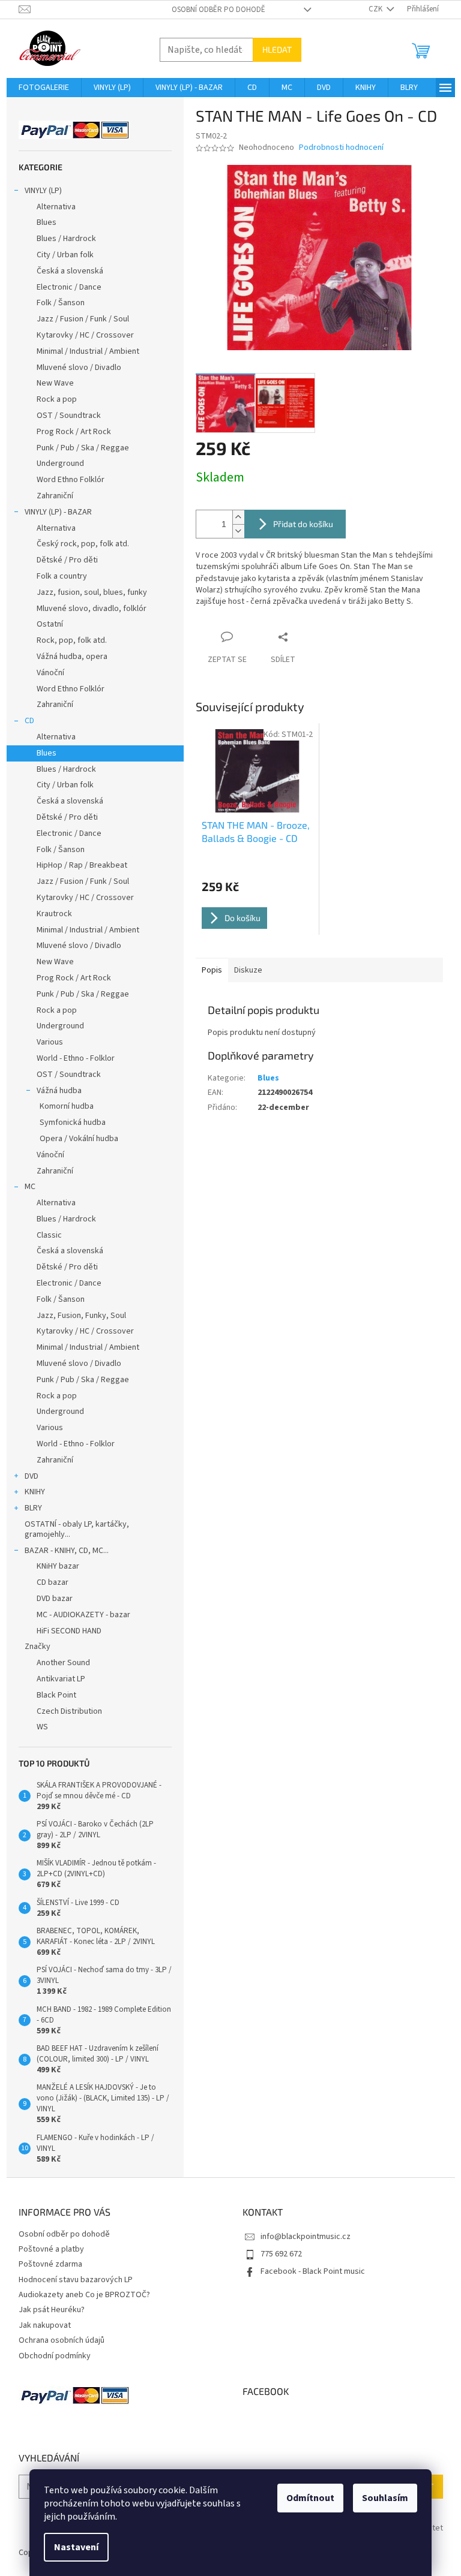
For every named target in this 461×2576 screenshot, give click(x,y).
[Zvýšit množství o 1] (238, 517)
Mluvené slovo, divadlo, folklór (92, 609)
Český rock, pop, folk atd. (83, 544)
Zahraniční (55, 496)
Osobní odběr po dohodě (218, 10)
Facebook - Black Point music (313, 2271)
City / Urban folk (65, 255)
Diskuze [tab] (248, 970)
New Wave (55, 383)
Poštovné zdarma (50, 2264)
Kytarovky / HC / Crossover (85, 335)
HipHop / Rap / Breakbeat (82, 865)
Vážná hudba (59, 1091)
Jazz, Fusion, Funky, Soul (81, 1316)
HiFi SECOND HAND (69, 1631)
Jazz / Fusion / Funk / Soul (83, 319)
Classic (49, 1235)
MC (30, 1187)
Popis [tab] (212, 970)
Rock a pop (57, 399)
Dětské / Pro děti (67, 560)
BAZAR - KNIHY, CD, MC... (67, 1551)
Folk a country (62, 576)
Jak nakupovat (45, 2325)
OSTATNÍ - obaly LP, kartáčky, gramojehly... (77, 1529)
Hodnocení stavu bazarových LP (76, 2280)
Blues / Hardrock (66, 239)
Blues (47, 222)
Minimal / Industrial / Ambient (88, 351)
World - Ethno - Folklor (76, 1058)
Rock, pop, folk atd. (72, 640)
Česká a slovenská (70, 271)
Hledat (277, 49)
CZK (376, 9)
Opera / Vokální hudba (79, 1139)
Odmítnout (310, 2498)
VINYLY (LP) (43, 191)
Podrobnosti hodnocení (341, 148)
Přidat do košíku (303, 524)
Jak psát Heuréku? (52, 2310)
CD (29, 721)
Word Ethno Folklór (71, 480)
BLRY (33, 1508)
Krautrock (54, 914)
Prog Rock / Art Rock (74, 432)
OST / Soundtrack (69, 416)
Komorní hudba (67, 1106)
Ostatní (50, 624)
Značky (38, 1647)
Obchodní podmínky (55, 2356)
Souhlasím (385, 2498)
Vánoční (50, 673)
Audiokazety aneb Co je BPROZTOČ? (84, 2295)
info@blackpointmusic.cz (306, 2237)
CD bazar (53, 1582)
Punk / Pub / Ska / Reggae (83, 448)
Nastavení (76, 2547)
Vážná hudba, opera (72, 657)
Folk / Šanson (61, 303)
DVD (32, 1476)
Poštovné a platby (51, 2249)
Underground (60, 464)
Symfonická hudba (73, 1123)
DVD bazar (55, 1599)
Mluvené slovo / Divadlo (79, 368)
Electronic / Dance (69, 287)
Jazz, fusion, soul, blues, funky (92, 592)
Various (50, 1042)
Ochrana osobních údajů (62, 2340)
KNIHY (35, 1492)
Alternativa (56, 207)
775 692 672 (281, 2254)
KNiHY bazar (58, 1566)
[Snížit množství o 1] (238, 531)
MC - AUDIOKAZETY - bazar (83, 1615)
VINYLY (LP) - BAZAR (58, 512)
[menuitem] (44, 88)
